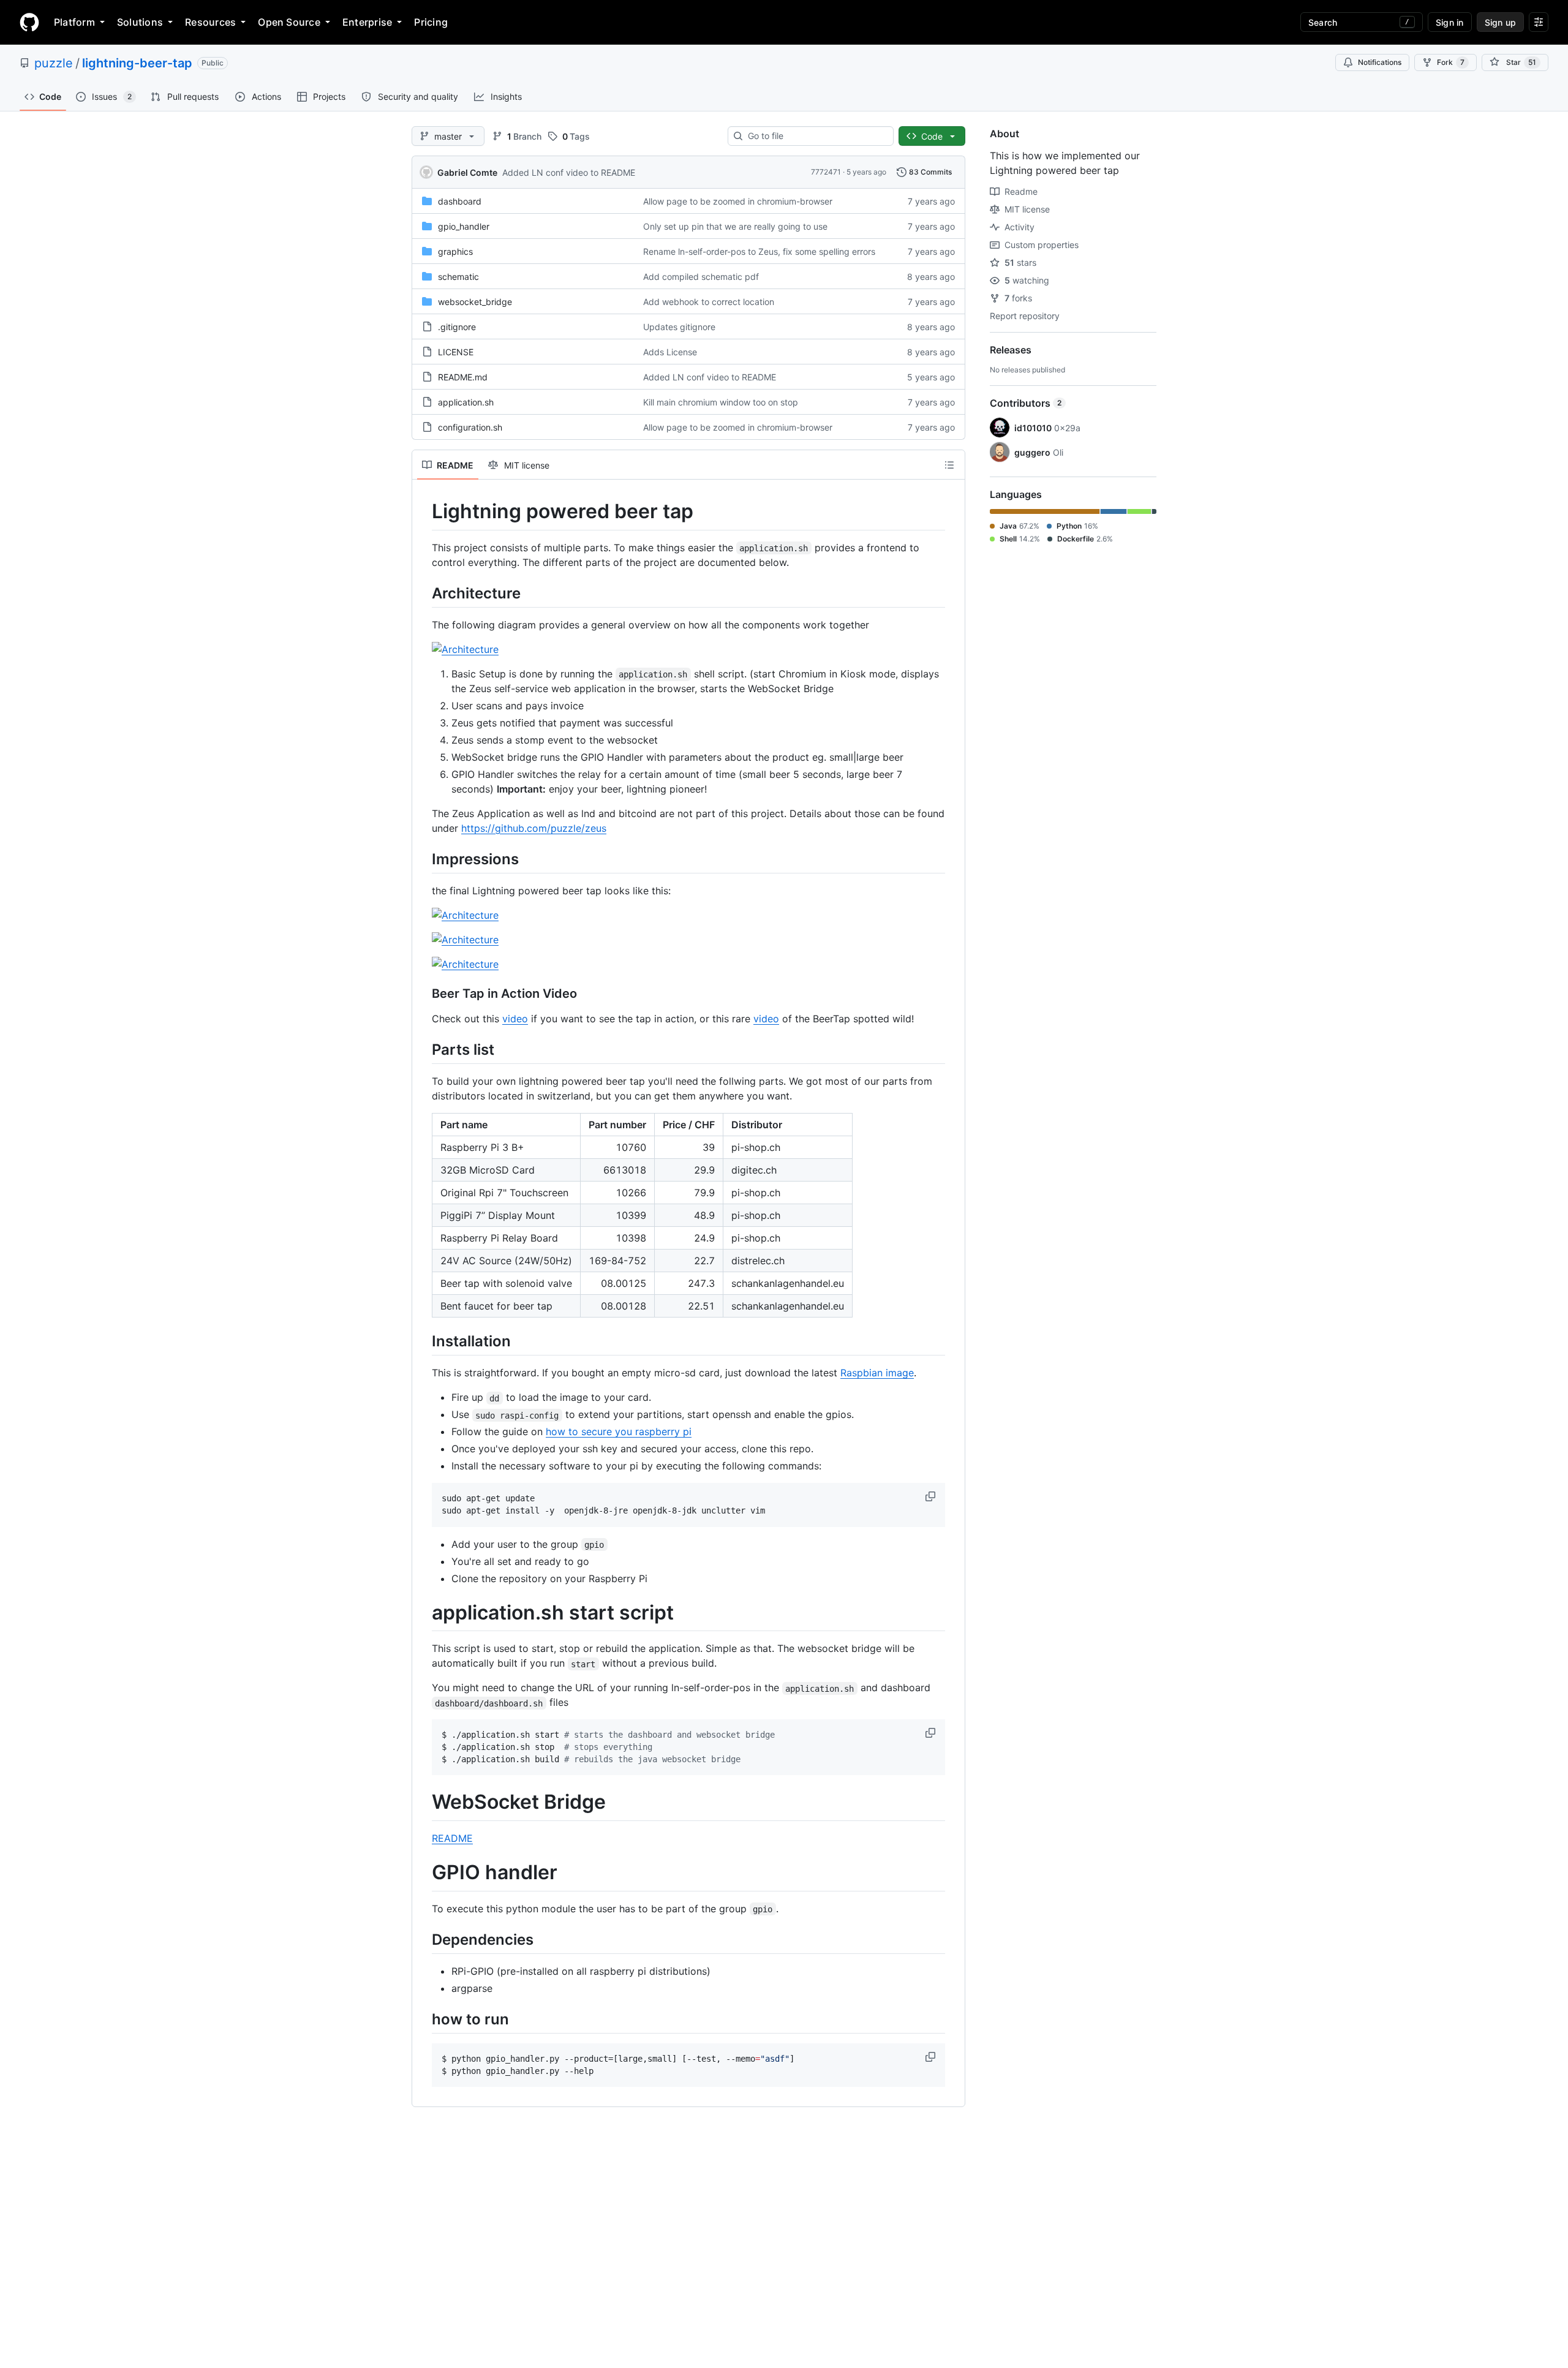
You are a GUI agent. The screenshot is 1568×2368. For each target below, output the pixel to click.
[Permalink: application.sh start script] (423, 1613)
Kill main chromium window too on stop (721, 402)
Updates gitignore (679, 327)
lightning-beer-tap (137, 63)
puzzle (54, 63)
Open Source (289, 22)
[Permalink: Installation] (423, 1341)
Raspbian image (877, 1373)
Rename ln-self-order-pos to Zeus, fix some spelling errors (759, 251)
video (515, 1019)
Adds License (670, 352)
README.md (463, 377)
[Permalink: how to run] (423, 2019)
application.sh (466, 402)
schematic (458, 277)
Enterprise (367, 22)
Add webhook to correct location (709, 302)
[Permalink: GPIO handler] (423, 1873)
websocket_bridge (475, 302)
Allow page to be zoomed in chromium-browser (738, 201)
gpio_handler (464, 226)
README (452, 1838)
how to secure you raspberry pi (619, 1431)
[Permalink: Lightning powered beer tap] (423, 511)
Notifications (1380, 62)
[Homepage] (29, 22)
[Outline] (949, 465)
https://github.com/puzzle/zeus (534, 828)
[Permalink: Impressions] (423, 859)
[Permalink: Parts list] (423, 1049)
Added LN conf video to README (569, 172)
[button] (932, 1496)
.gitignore (457, 327)
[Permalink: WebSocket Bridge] (423, 1803)
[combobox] (816, 136)
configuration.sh (470, 427)
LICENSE (456, 352)
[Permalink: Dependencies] (423, 1939)
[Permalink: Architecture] (423, 593)
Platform (74, 22)
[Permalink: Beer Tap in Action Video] (423, 994)
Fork (1451, 62)
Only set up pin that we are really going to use (735, 226)
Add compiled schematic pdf (701, 277)
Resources (210, 22)
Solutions (140, 22)
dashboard (460, 201)
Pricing (431, 22)
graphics (455, 251)
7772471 (826, 172)
